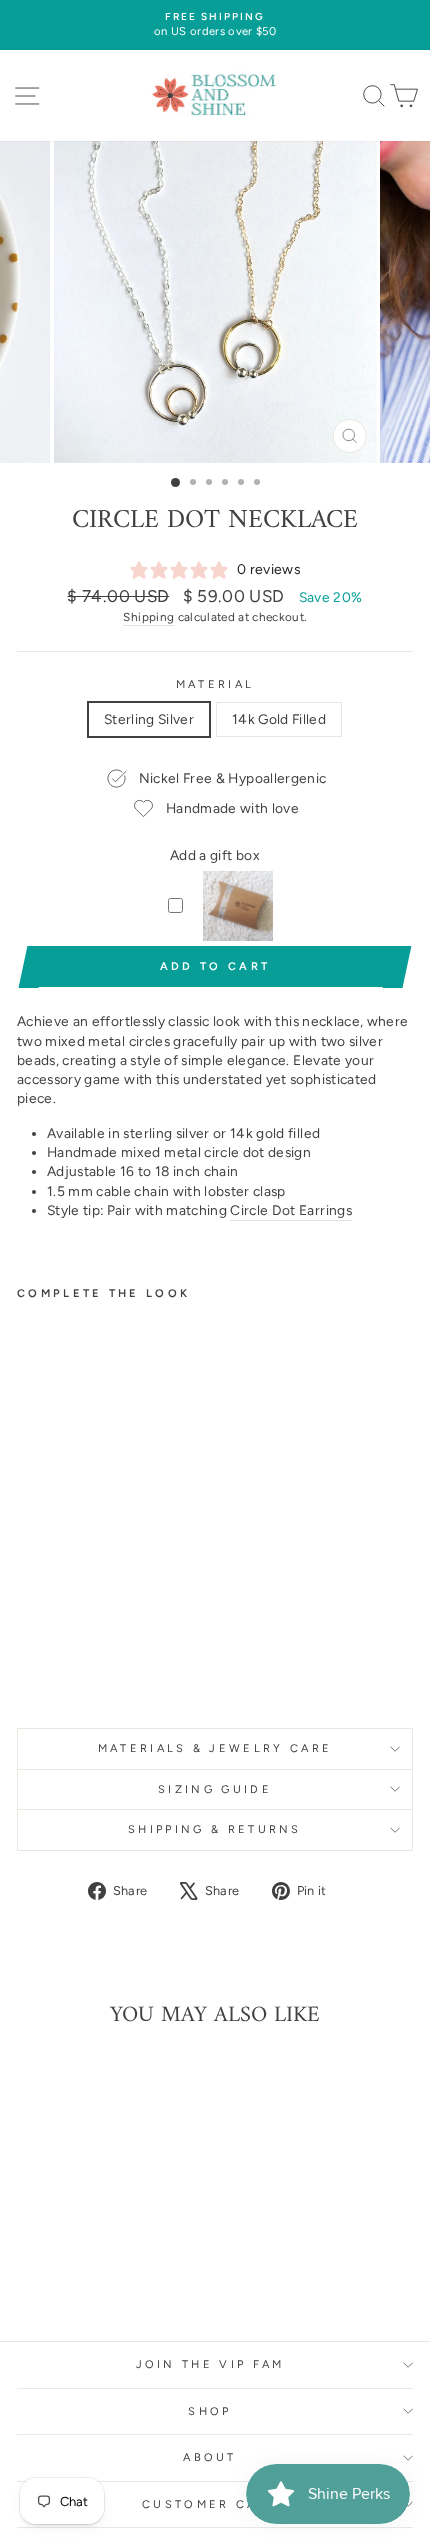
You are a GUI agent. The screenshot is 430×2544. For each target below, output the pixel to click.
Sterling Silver (149, 719)
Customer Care (210, 2504)
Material (215, 684)
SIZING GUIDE (215, 1789)
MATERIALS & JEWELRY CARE (215, 1748)
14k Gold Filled (279, 719)
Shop (209, 2411)
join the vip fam (210, 2364)
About (210, 2457)
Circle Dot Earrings (291, 1210)
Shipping (148, 617)
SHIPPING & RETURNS (215, 1829)
